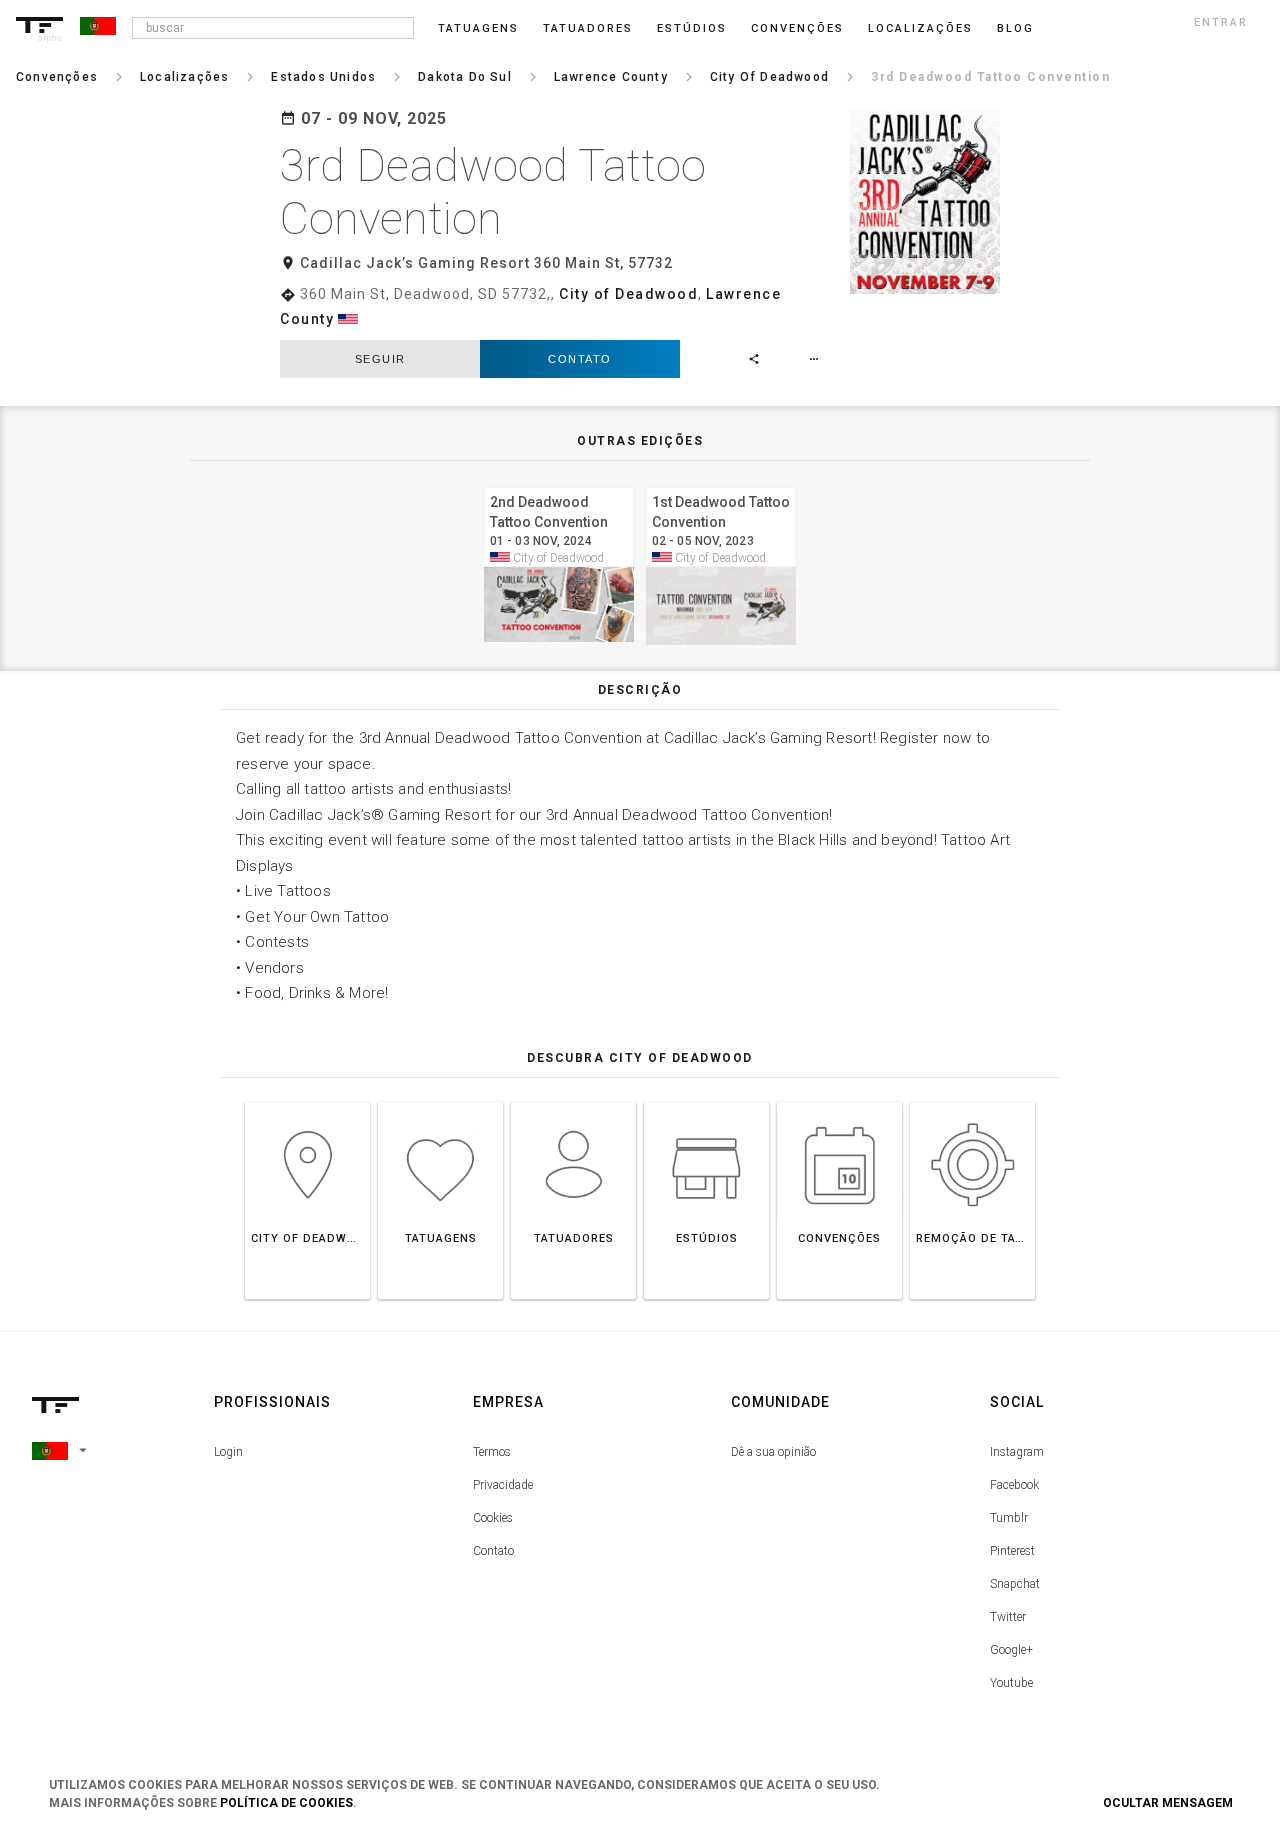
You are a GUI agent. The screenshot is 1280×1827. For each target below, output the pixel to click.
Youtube (1011, 1683)
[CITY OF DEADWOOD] (307, 1101)
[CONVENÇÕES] (839, 1101)
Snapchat (1015, 1584)
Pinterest (1012, 1551)
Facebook (1014, 1485)
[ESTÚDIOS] (706, 1101)
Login (228, 1452)
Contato (580, 359)
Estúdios (692, 28)
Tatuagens (478, 28)
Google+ (1011, 1650)
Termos (492, 1452)
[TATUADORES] (573, 1101)
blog (1015, 28)
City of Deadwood (628, 294)
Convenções (797, 28)
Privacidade (503, 1485)
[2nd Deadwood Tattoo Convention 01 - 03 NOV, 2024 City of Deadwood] (559, 484)
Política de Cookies (286, 1803)
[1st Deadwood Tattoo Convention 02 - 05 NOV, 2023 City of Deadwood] (721, 484)
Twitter (1008, 1617)
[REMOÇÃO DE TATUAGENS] (972, 1101)
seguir (380, 359)
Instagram (1017, 1452)
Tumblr (1009, 1518)
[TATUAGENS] (440, 1101)
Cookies (493, 1518)
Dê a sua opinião (773, 1452)
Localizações (920, 28)
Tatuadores (588, 28)
